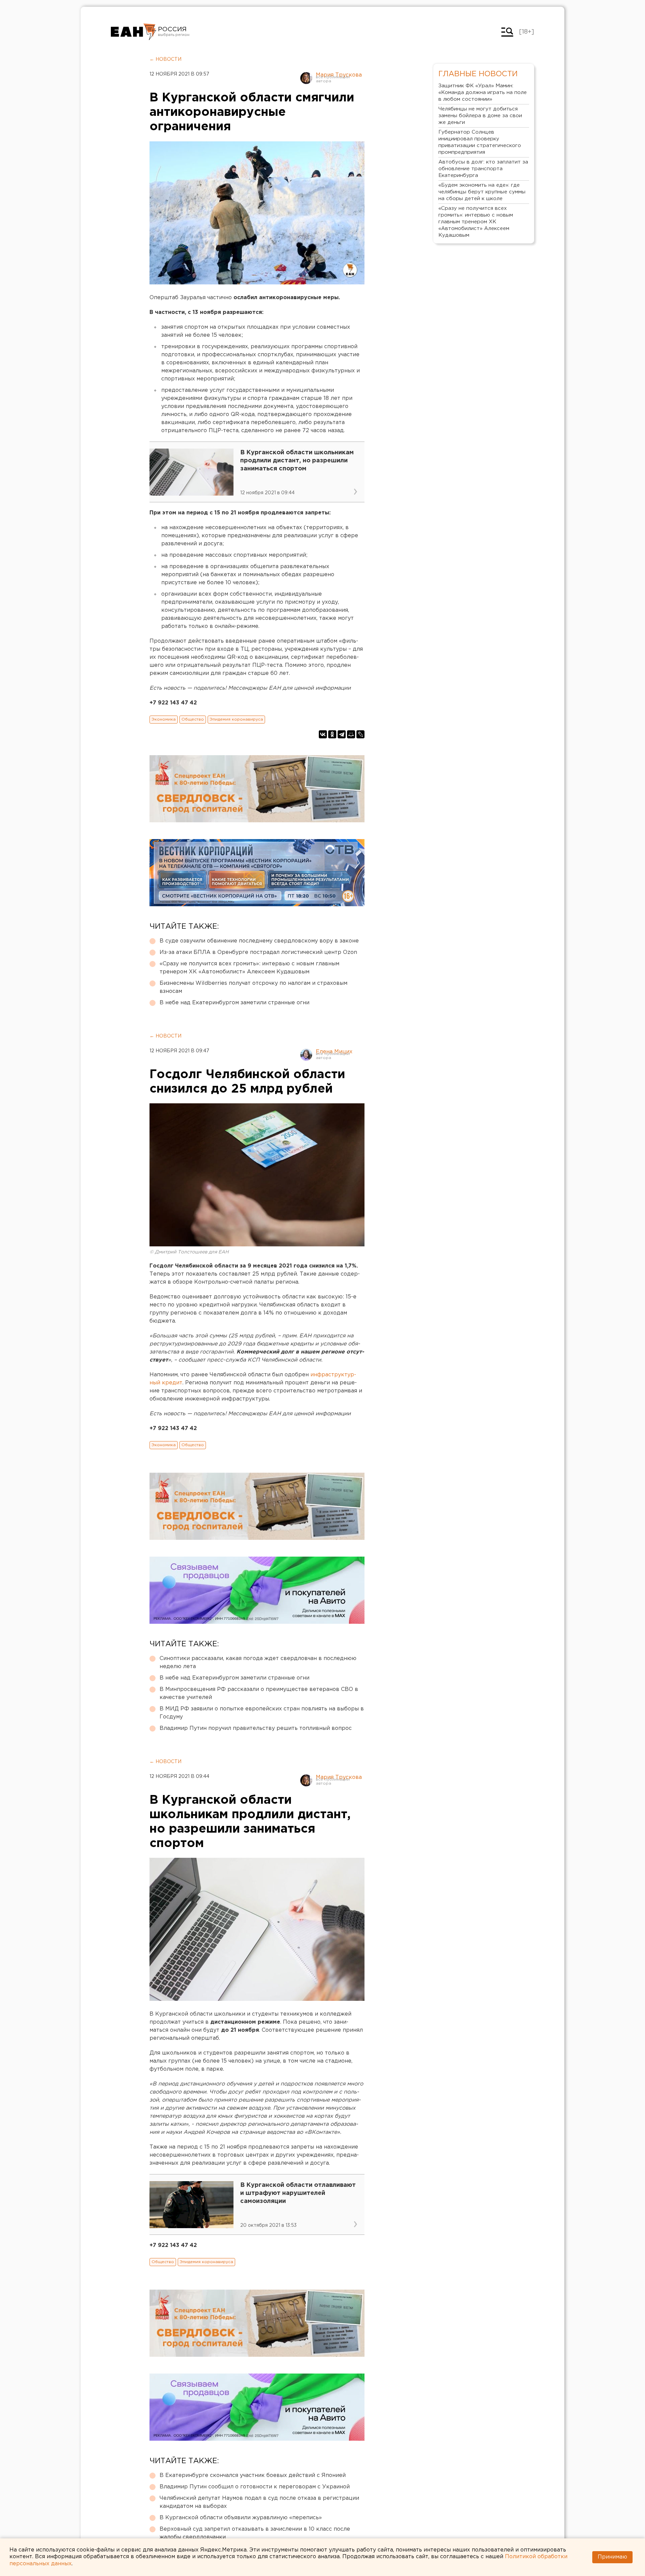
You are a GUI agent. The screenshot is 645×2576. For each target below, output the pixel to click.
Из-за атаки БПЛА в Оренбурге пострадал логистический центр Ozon (258, 952)
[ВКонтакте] (323, 734)
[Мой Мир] (351, 734)
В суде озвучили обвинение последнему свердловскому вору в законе (259, 941)
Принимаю (612, 2557)
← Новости (165, 59)
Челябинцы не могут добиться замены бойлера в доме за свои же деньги (480, 116)
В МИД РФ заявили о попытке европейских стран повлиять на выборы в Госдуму (262, 1713)
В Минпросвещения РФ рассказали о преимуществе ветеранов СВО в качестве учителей (259, 1693)
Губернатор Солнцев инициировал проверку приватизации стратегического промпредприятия (480, 142)
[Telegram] (342, 734)
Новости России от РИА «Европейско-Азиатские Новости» (134, 32)
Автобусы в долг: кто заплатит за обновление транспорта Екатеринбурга (483, 169)
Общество (193, 719)
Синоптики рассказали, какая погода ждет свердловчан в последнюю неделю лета (258, 1663)
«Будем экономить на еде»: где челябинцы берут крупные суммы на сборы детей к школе (482, 192)
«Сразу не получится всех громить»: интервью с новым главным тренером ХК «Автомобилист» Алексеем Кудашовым (249, 968)
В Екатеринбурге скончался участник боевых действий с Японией (253, 2475)
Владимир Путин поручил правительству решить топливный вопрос (256, 1728)
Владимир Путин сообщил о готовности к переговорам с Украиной (255, 2487)
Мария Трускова (339, 75)
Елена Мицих (334, 1052)
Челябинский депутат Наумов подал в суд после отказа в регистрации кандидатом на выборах (259, 2502)
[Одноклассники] (332, 734)
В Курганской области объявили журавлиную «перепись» (241, 2518)
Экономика (164, 719)
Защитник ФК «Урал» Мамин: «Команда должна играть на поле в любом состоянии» (483, 93)
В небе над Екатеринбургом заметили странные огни (234, 1003)
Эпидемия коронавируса (236, 719)
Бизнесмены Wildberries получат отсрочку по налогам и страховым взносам (253, 987)
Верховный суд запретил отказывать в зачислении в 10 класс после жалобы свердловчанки (255, 2533)
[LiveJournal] (360, 734)
